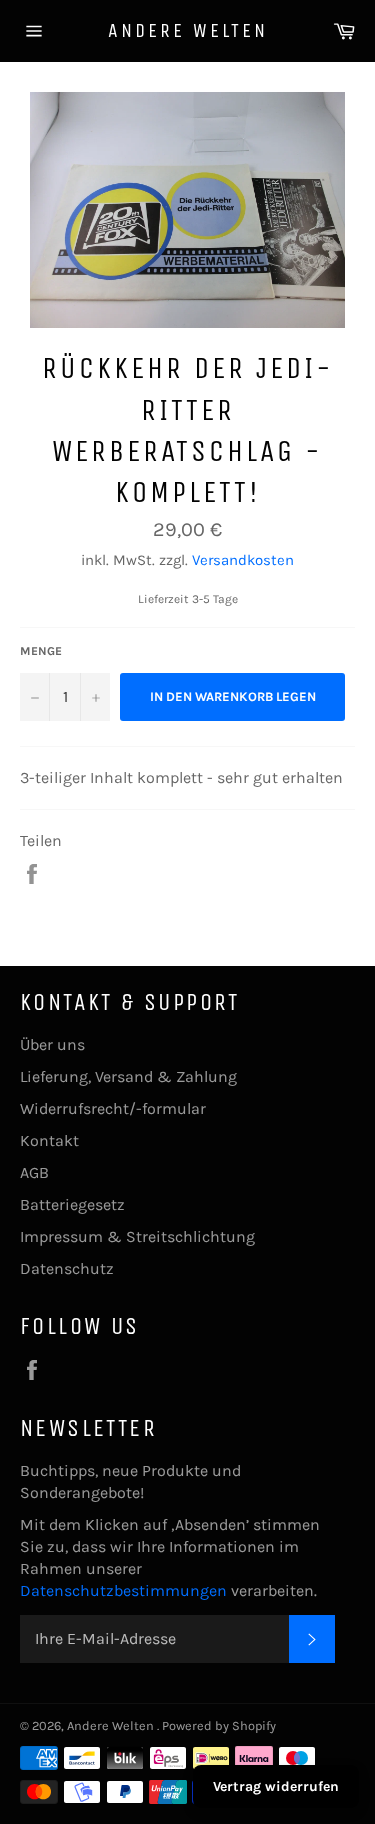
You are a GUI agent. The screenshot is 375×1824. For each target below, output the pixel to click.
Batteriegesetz (72, 1204)
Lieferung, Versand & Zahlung (128, 1076)
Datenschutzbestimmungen (125, 1590)
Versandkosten (243, 560)
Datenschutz (67, 1268)
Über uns (52, 1044)
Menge (41, 651)
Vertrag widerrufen (276, 1786)
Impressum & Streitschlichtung (137, 1236)
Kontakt (49, 1140)
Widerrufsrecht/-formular (113, 1108)
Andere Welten (188, 30)
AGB (34, 1172)
